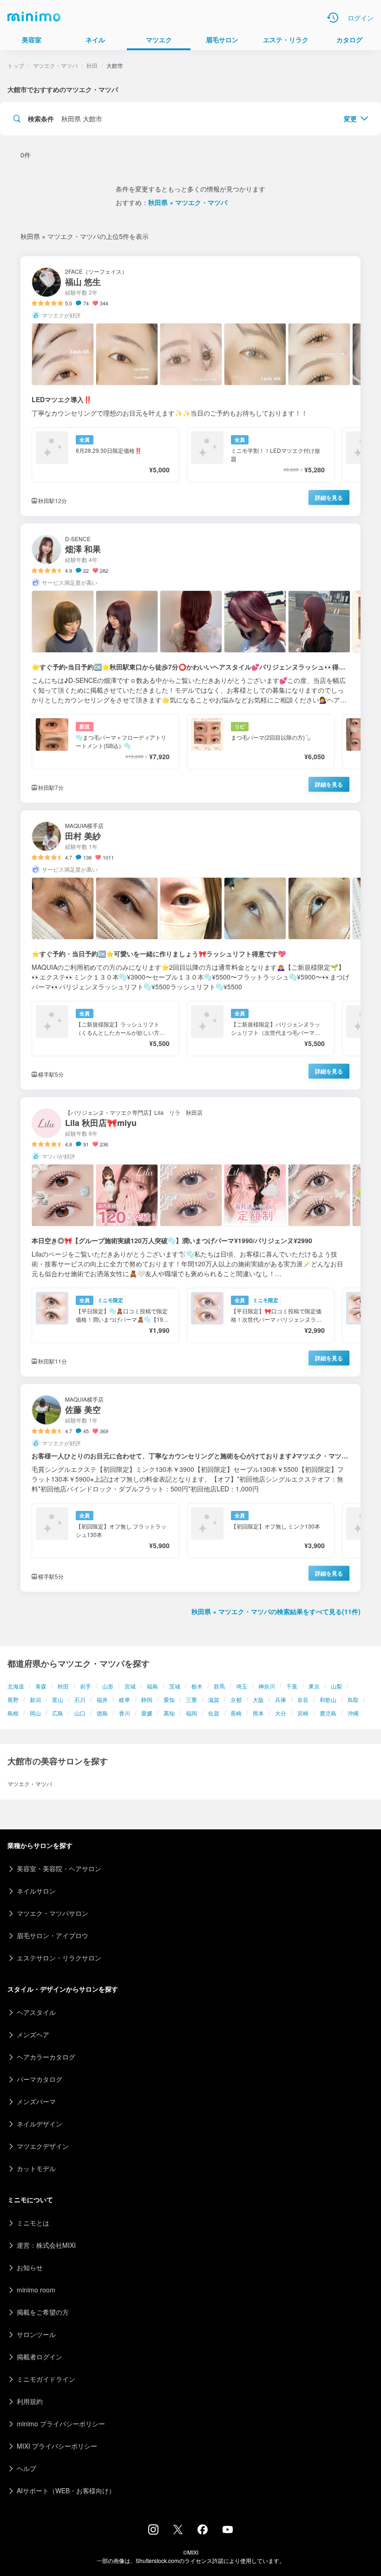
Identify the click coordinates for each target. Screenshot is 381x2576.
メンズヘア (33, 2034)
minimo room (36, 2290)
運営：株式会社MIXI (46, 2245)
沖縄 (353, 1713)
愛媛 (147, 1713)
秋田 (63, 1686)
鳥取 (353, 1699)
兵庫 (281, 1699)
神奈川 (267, 1686)
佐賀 (214, 1713)
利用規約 (30, 2401)
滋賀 (214, 1699)
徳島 (102, 1713)
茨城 (175, 1686)
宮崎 (303, 1713)
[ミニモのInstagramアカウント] (153, 2532)
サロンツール (36, 2334)
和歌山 (328, 1699)
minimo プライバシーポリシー (61, 2424)
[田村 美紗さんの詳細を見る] (190, 950)
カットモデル (36, 2168)
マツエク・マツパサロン (53, 1913)
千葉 (292, 1686)
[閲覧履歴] (333, 18)
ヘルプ (26, 2468)
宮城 (130, 1686)
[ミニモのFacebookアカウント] (203, 2532)
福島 (152, 1686)
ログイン (361, 18)
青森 (41, 1686)
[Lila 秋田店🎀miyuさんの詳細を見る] (190, 1237)
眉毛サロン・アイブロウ (53, 1935)
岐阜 (125, 1699)
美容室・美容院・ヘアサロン (59, 1868)
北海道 (16, 1686)
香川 (125, 1713)
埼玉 (242, 1686)
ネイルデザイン (39, 2124)
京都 (236, 1699)
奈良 (303, 1699)
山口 (80, 1713)
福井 (102, 1699)
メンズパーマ (36, 2101)
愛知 (169, 1699)
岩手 (85, 1686)
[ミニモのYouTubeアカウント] (228, 2530)
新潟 (35, 1699)
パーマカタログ (39, 2079)
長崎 (236, 1713)
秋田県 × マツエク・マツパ (188, 202)
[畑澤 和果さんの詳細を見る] (190, 663)
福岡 (191, 1713)
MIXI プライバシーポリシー (57, 2446)
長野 (13, 1699)
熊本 (258, 1713)
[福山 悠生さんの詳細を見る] (190, 386)
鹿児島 (328, 1713)
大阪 (258, 1699)
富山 (58, 1699)
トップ (16, 65)
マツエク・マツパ (55, 65)
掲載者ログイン (39, 2357)
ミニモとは (33, 2223)
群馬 (219, 1686)
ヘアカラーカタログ (46, 2057)
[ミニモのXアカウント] (178, 2531)
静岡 (147, 1699)
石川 (80, 1699)
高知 (169, 1713)
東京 (314, 1686)
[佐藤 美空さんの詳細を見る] (190, 1488)
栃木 (197, 1686)
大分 (281, 1713)
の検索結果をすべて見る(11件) (276, 1611)
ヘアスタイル (36, 2012)
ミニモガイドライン (46, 2379)
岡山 (35, 1713)
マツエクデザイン (43, 2146)
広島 (58, 1713)
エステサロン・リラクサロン (59, 1958)
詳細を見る (329, 497)
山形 (108, 1686)
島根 (13, 1713)
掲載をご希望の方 (43, 2312)
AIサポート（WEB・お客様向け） (66, 2490)
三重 (191, 1699)
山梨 (336, 1686)
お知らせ (30, 2267)
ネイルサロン (36, 1891)
